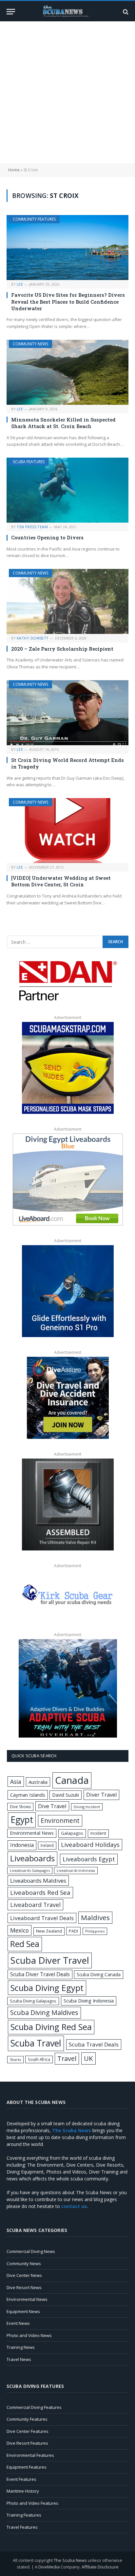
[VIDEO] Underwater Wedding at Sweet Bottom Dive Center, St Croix (61, 881)
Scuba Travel (36, 2043)
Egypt (22, 1820)
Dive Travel (52, 1806)
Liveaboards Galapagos (30, 1870)
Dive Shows (20, 1807)
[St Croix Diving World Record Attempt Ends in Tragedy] (67, 713)
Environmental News (32, 1833)
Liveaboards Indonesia (76, 1871)
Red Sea (25, 1944)
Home (14, 170)
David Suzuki (66, 1795)
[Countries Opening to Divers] (67, 490)
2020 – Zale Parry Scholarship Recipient (62, 649)
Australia (38, 1782)
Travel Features (22, 2527)
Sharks (15, 2060)
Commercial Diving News (31, 2251)
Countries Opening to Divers (47, 537)
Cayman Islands (28, 1795)
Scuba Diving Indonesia (89, 2001)
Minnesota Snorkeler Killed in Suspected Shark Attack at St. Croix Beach (63, 423)
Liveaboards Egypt (89, 1859)
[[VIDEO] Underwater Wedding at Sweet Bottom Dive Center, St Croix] (67, 831)
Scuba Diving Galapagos (33, 2001)
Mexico (19, 1930)
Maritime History (23, 2491)
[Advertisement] (67, 92)
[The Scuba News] (67, 12)
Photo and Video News (29, 2335)
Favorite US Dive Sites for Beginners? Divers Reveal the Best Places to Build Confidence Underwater (68, 302)
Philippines (95, 1931)
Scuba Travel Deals (94, 2044)
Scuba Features (29, 462)
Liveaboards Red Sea (40, 1892)
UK (88, 2058)
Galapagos (72, 1833)
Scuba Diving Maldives (44, 2013)
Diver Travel (101, 1795)
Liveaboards (32, 1858)
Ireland (47, 1845)
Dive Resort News (24, 2287)
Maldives (95, 1917)
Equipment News (23, 2311)
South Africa (39, 2059)
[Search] (125, 12)
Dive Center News (24, 2275)
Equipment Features (27, 2467)
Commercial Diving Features (34, 2407)
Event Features (21, 2479)
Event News (18, 2323)
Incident (98, 1833)
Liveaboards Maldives (38, 1881)
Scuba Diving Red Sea (51, 2027)
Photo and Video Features (32, 2503)
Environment (60, 1820)
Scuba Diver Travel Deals (40, 1974)
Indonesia (22, 1845)
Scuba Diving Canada (99, 1974)
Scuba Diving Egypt (47, 1988)
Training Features (24, 2515)
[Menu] (11, 12)
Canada (72, 1780)
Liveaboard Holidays (90, 1844)
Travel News (19, 2359)
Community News (30, 344)
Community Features (34, 219)
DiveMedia (49, 2567)
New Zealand (49, 1931)
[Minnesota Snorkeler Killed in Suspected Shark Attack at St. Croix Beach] (67, 372)
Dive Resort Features (27, 2443)
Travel (67, 2058)
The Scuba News (70, 2560)
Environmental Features (30, 2455)
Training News (21, 2347)
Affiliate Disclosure (100, 2567)
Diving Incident (87, 1807)
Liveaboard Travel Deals (42, 1918)
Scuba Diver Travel (50, 1960)
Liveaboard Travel (35, 1905)
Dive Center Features (28, 2431)
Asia (16, 1782)
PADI (73, 1931)
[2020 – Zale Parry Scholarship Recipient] (67, 601)
